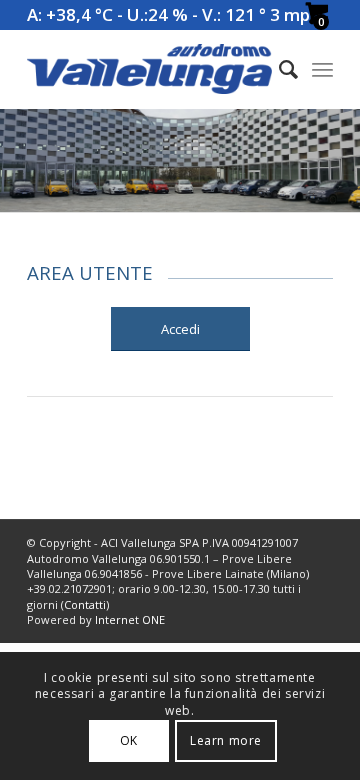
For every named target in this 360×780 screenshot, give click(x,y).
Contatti (85, 604)
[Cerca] (278, 69)
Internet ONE (130, 619)
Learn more (226, 740)
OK (129, 740)
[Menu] (322, 69)
